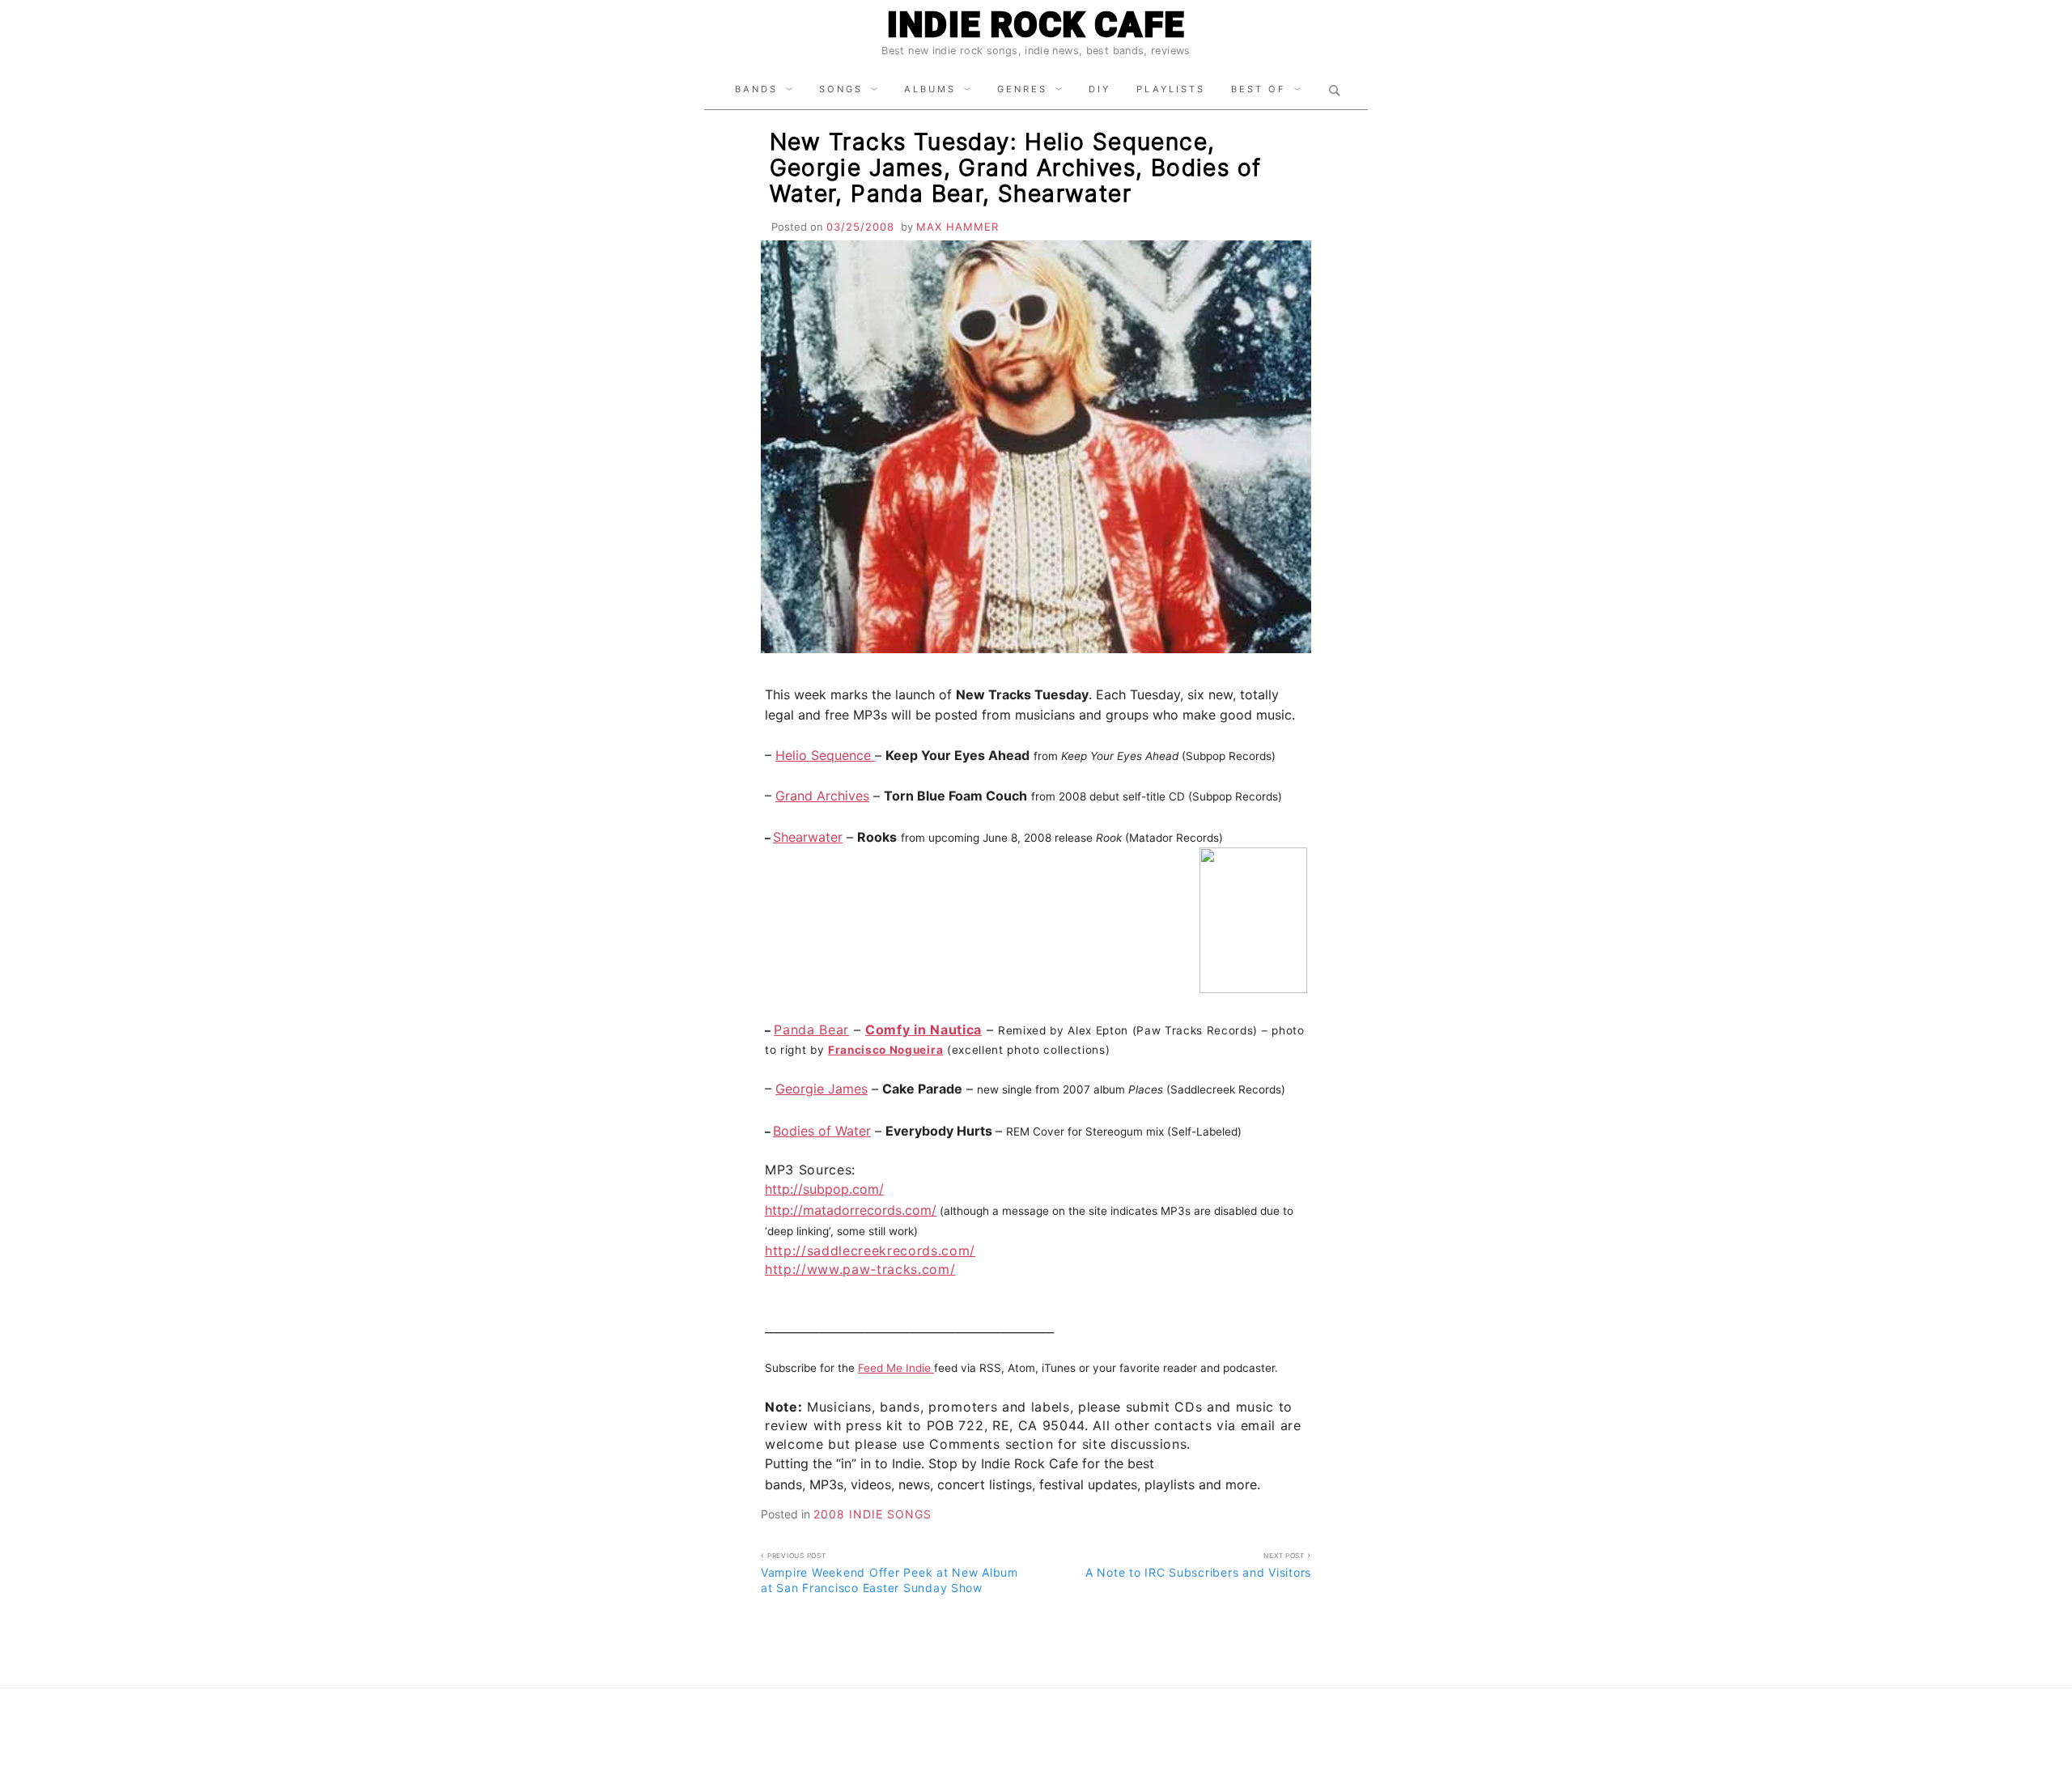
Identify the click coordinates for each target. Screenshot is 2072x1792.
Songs (841, 89)
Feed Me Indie (896, 1368)
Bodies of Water (822, 1131)
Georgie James (822, 1089)
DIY (1100, 89)
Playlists (1171, 89)
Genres (1022, 89)
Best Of (1259, 89)
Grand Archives (822, 796)
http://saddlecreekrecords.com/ (870, 1251)
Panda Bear (811, 1030)
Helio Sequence (825, 755)
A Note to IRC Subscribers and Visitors (1198, 1565)
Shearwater (808, 837)
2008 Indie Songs (873, 1514)
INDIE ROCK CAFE (1036, 25)
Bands (756, 89)
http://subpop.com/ (824, 1189)
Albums (930, 89)
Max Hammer (957, 227)
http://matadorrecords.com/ (851, 1210)
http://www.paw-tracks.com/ (860, 1269)
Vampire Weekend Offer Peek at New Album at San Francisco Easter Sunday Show (890, 1573)
